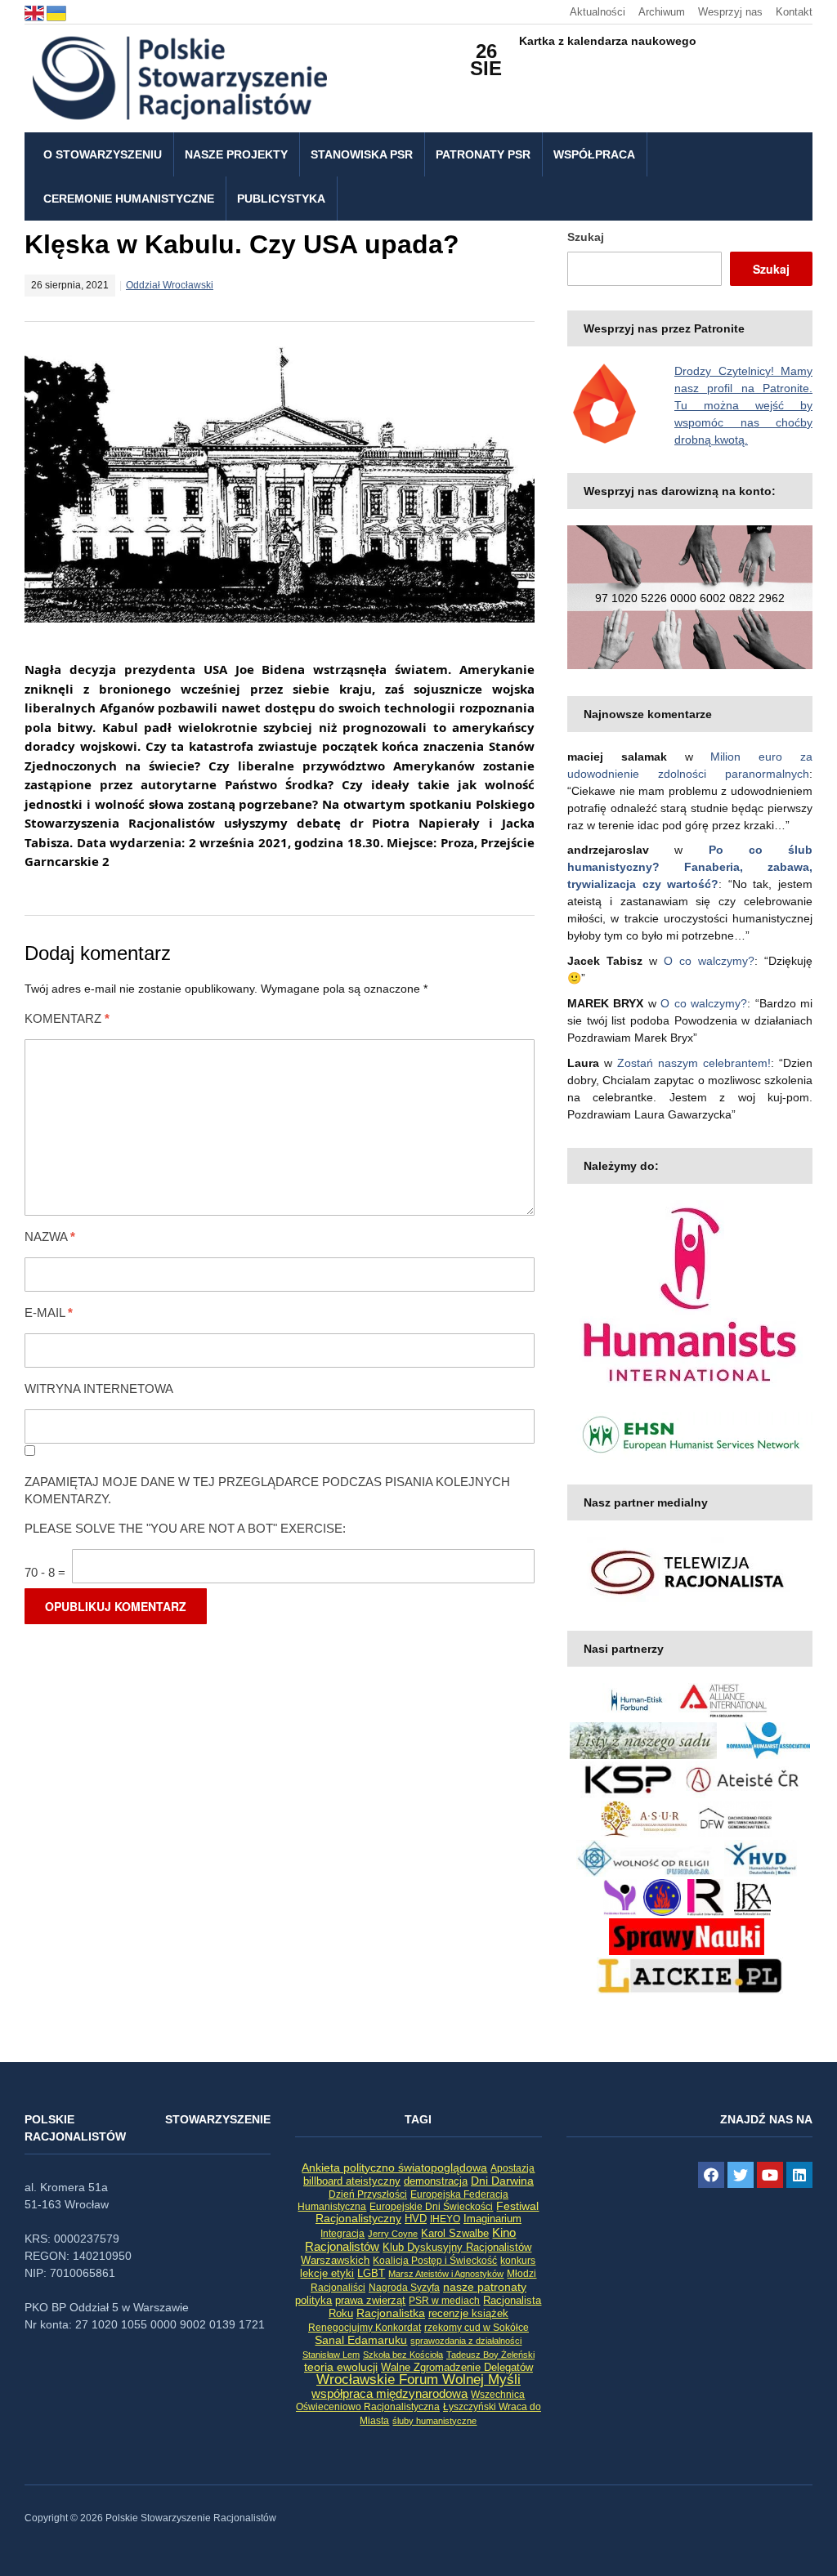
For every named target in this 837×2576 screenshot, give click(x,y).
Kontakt (794, 12)
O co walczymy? (709, 961)
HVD (416, 2219)
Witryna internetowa (99, 1388)
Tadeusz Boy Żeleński (490, 2355)
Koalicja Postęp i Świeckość (435, 2260)
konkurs (518, 2261)
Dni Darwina (502, 2181)
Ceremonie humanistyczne (129, 199)
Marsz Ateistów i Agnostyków (446, 2274)
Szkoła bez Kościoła (403, 2355)
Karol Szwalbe (455, 2234)
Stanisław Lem (331, 2355)
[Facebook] (711, 2175)
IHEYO (445, 2219)
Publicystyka (281, 199)
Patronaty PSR (483, 154)
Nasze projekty (236, 154)
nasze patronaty (485, 2287)
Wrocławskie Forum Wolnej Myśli (418, 2379)
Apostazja (512, 2168)
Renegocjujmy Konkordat (365, 2328)
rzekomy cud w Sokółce (477, 2328)
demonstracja (436, 2181)
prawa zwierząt (370, 2301)
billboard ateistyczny (352, 2181)
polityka (313, 2301)
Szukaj (586, 237)
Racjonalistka (391, 2313)
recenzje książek (468, 2314)
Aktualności (598, 12)
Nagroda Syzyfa (404, 2287)
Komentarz (67, 1018)
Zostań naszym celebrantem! (694, 1063)
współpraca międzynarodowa (389, 2393)
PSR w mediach (444, 2301)
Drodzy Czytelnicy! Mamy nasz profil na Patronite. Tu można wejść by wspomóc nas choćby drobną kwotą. (743, 405)
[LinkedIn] (799, 2175)
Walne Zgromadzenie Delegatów (457, 2367)
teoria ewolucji (341, 2367)
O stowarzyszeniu (103, 154)
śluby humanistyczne (434, 2421)
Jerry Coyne (393, 2234)
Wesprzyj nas (730, 12)
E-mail (49, 1313)
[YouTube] (770, 2175)
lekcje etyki (327, 2274)
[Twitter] (741, 2175)
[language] (36, 12)
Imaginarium (492, 2219)
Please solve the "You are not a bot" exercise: (185, 1528)
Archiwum (662, 12)
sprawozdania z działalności (466, 2341)
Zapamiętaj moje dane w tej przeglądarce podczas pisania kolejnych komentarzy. (267, 1490)
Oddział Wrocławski (170, 285)
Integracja (342, 2234)
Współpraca (594, 154)
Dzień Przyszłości (368, 2194)
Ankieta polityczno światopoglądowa (394, 2168)
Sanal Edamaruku (361, 2340)
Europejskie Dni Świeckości (431, 2206)
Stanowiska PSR (362, 154)
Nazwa (50, 1237)
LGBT (371, 2273)
